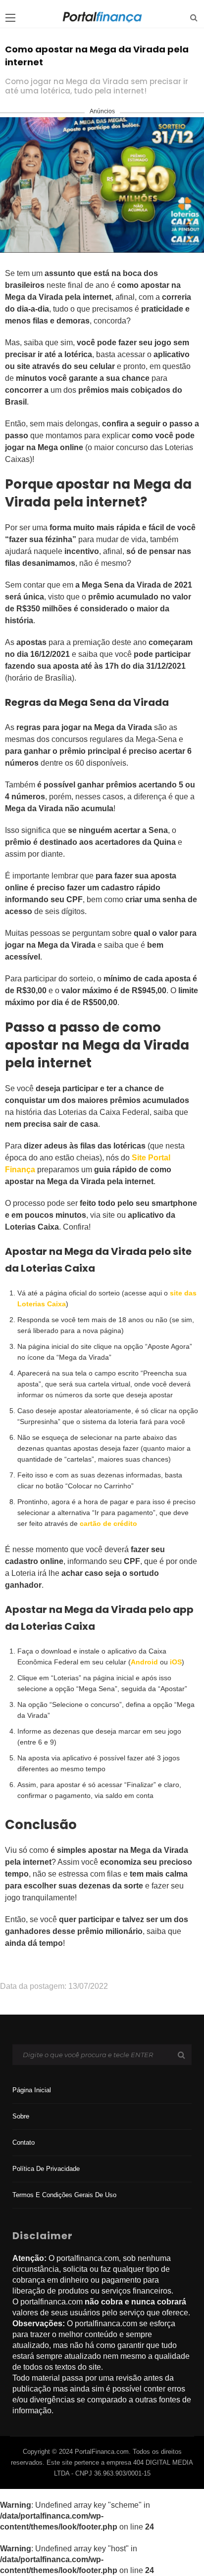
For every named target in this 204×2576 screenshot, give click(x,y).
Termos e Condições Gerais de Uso (64, 2195)
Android (144, 1662)
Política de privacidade (46, 2169)
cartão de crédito (108, 1523)
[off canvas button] (10, 18)
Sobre (21, 2116)
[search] (194, 18)
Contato (24, 2142)
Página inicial (32, 2090)
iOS (176, 1662)
